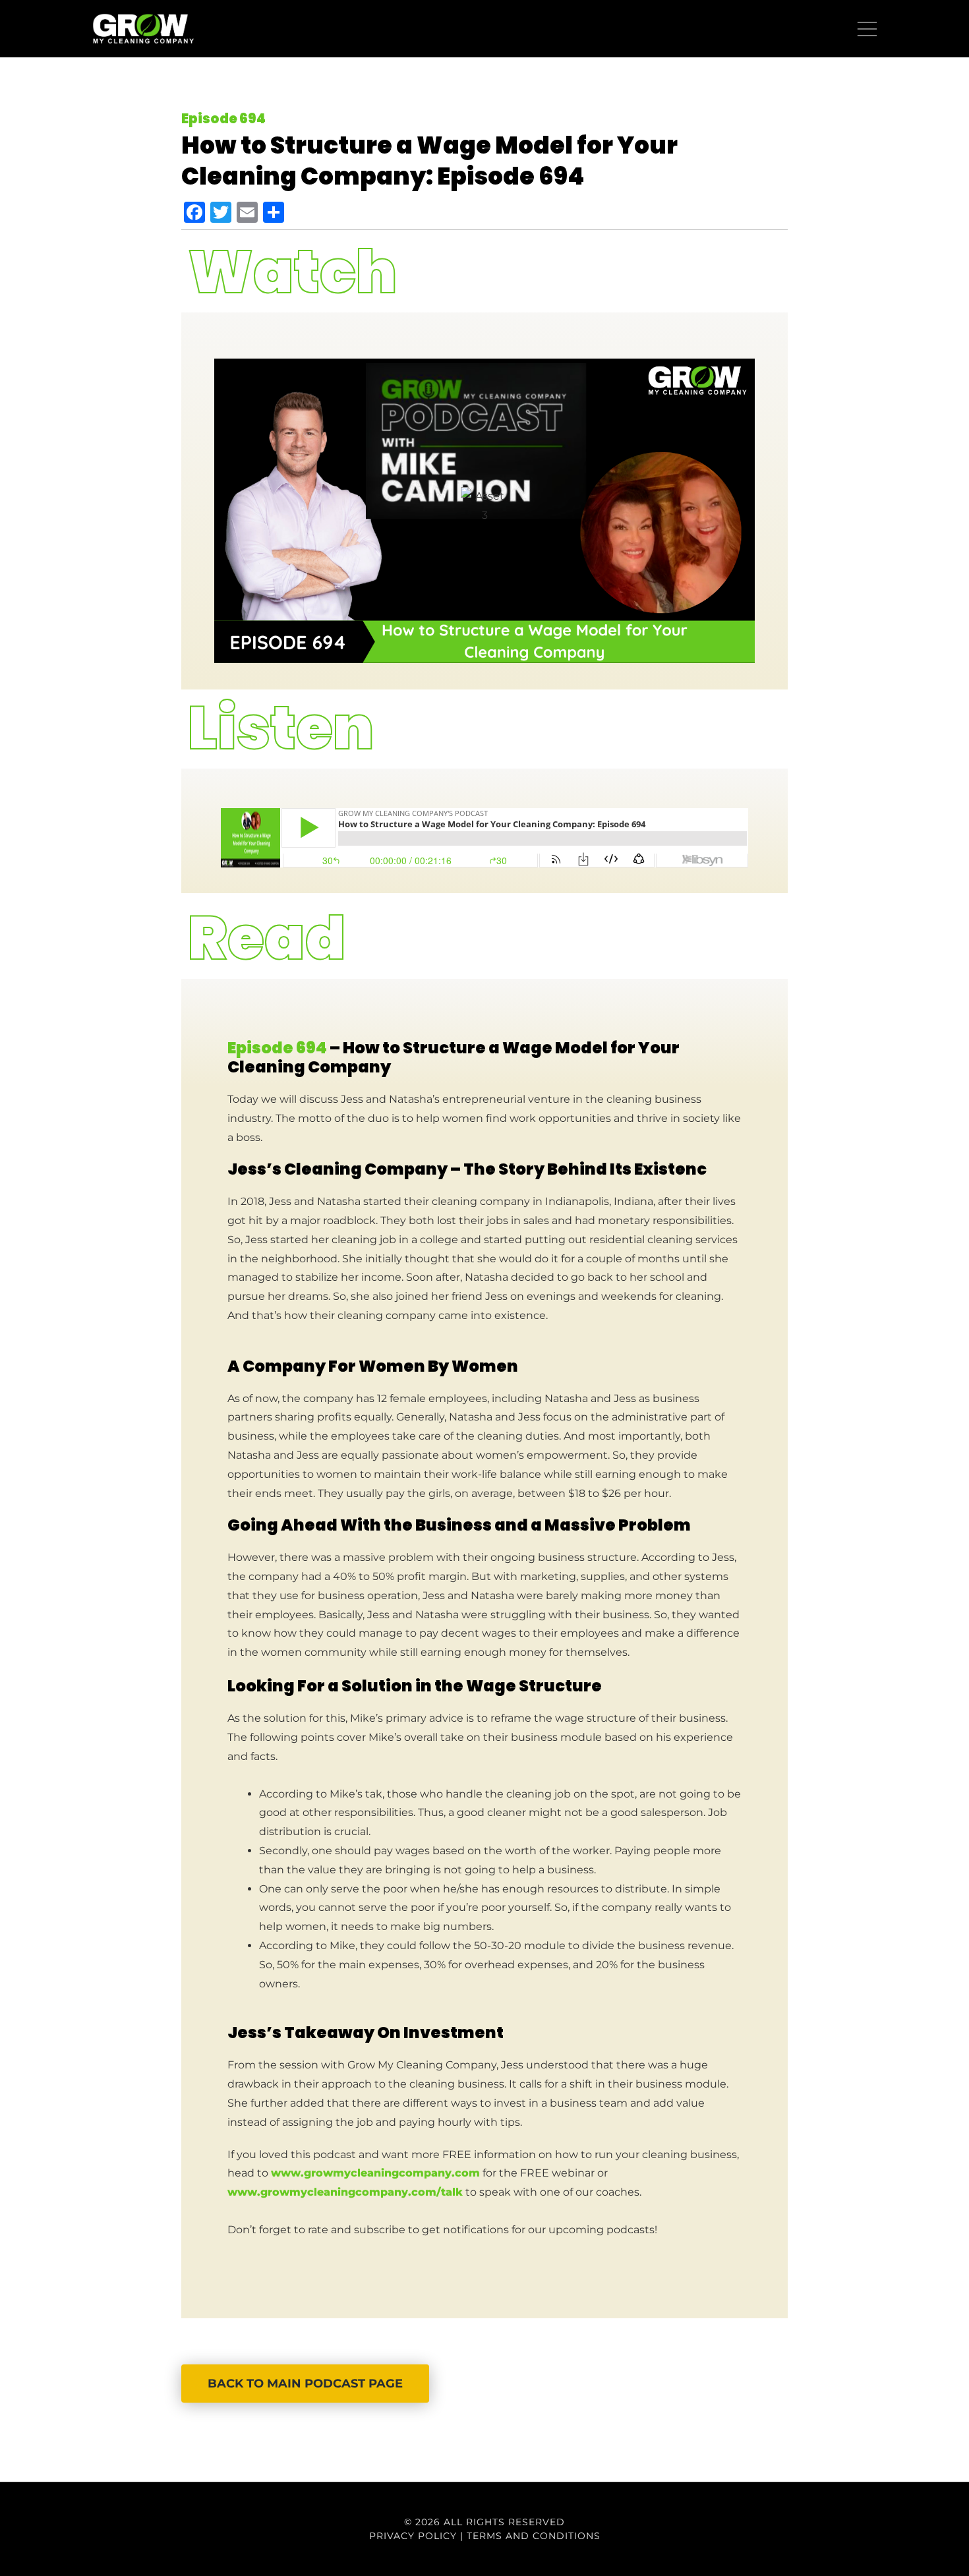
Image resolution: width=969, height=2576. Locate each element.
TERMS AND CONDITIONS (534, 2536)
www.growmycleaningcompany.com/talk (345, 2192)
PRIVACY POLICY (413, 2536)
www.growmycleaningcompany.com (375, 2173)
